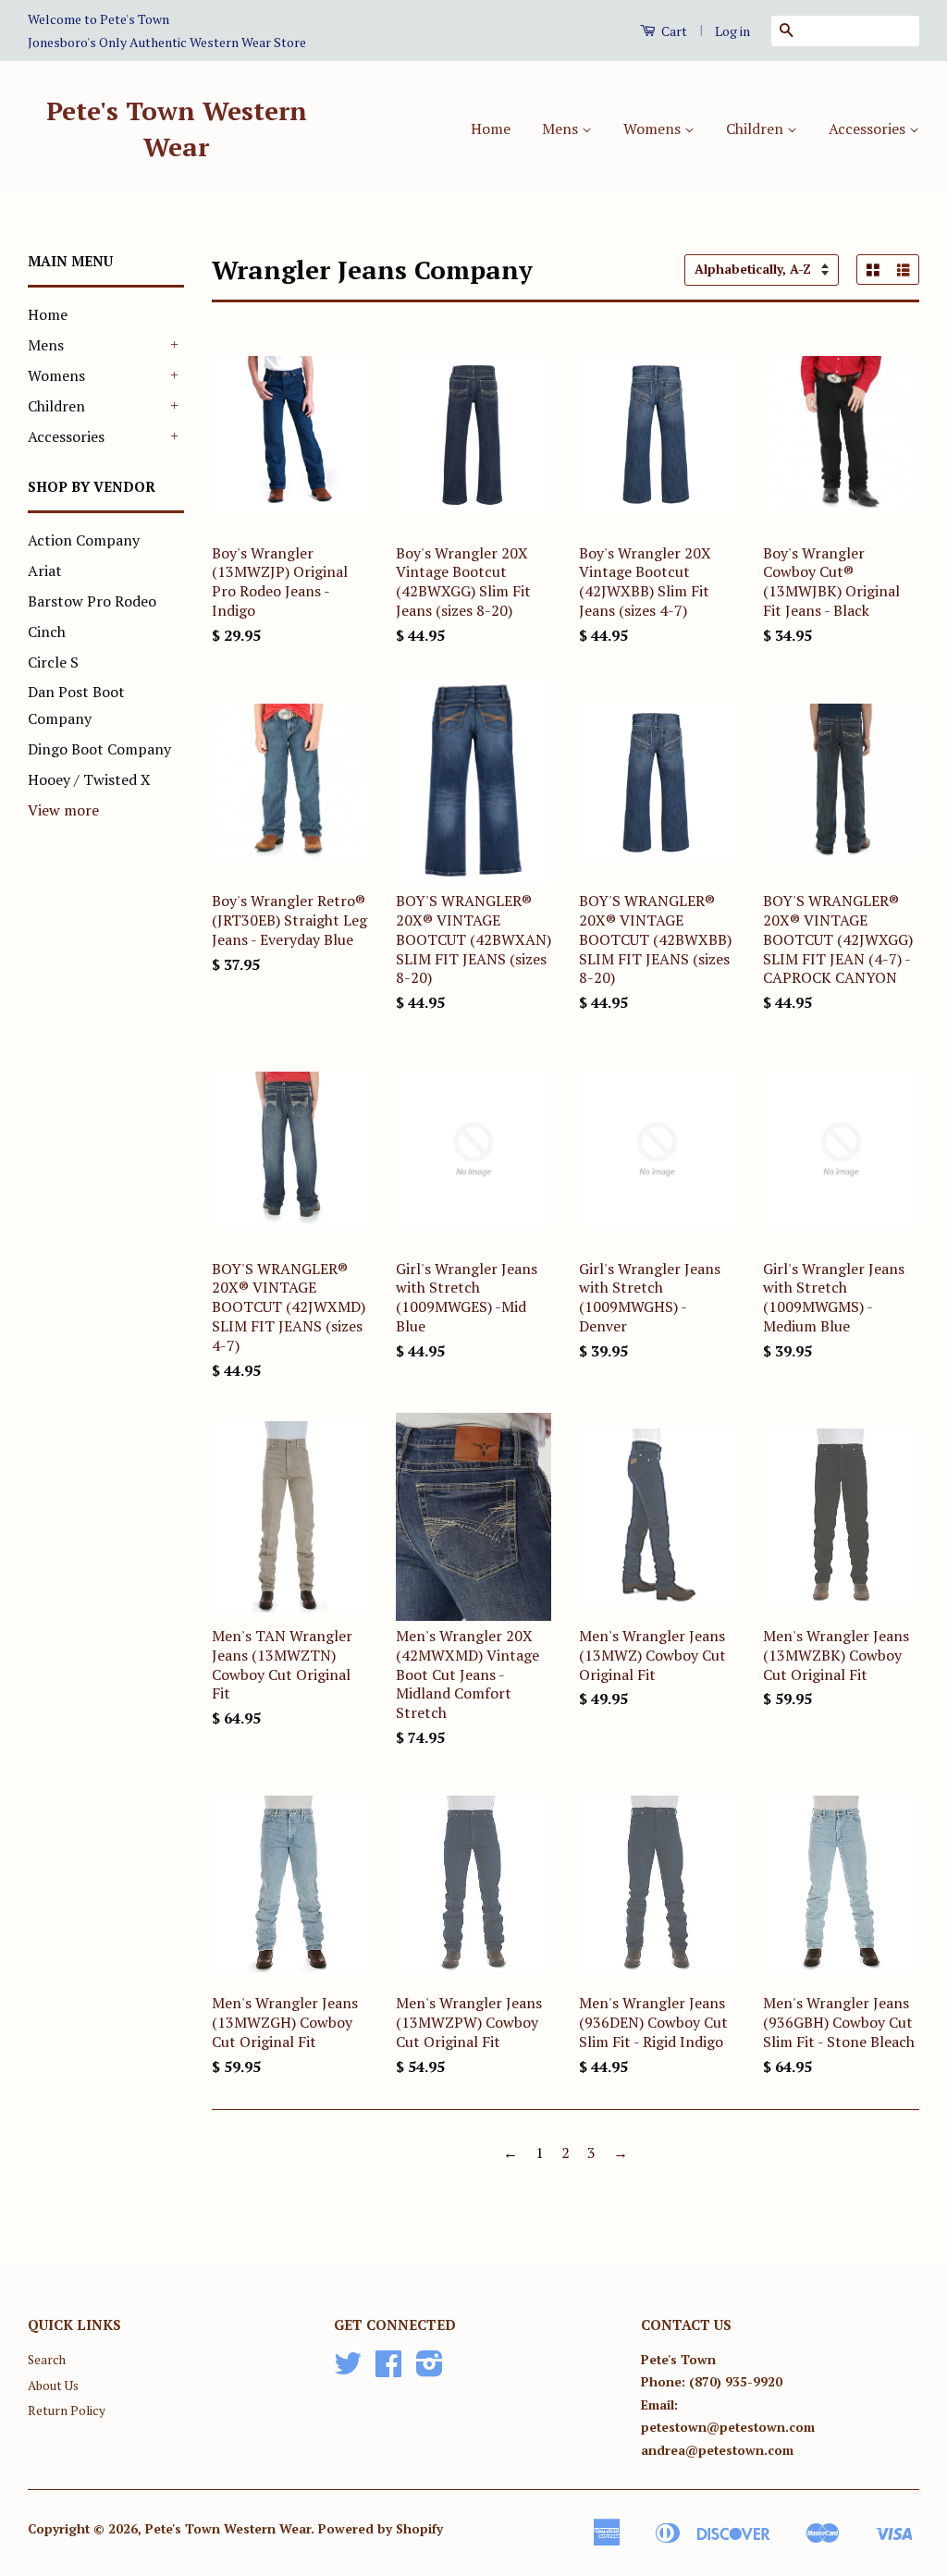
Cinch (47, 632)
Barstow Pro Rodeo (92, 601)
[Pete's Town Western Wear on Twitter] (348, 2370)
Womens (654, 129)
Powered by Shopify (381, 2529)
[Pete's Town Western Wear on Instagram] (430, 2370)
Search (47, 2360)
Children (756, 129)
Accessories (869, 129)
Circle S (53, 662)
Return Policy (67, 2410)
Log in (732, 31)
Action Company (84, 540)
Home (491, 129)
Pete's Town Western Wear (177, 129)
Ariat (45, 570)
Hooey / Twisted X (89, 779)
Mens (562, 129)
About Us (53, 2386)
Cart (673, 31)
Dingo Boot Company (99, 749)
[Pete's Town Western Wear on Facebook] (388, 2370)
